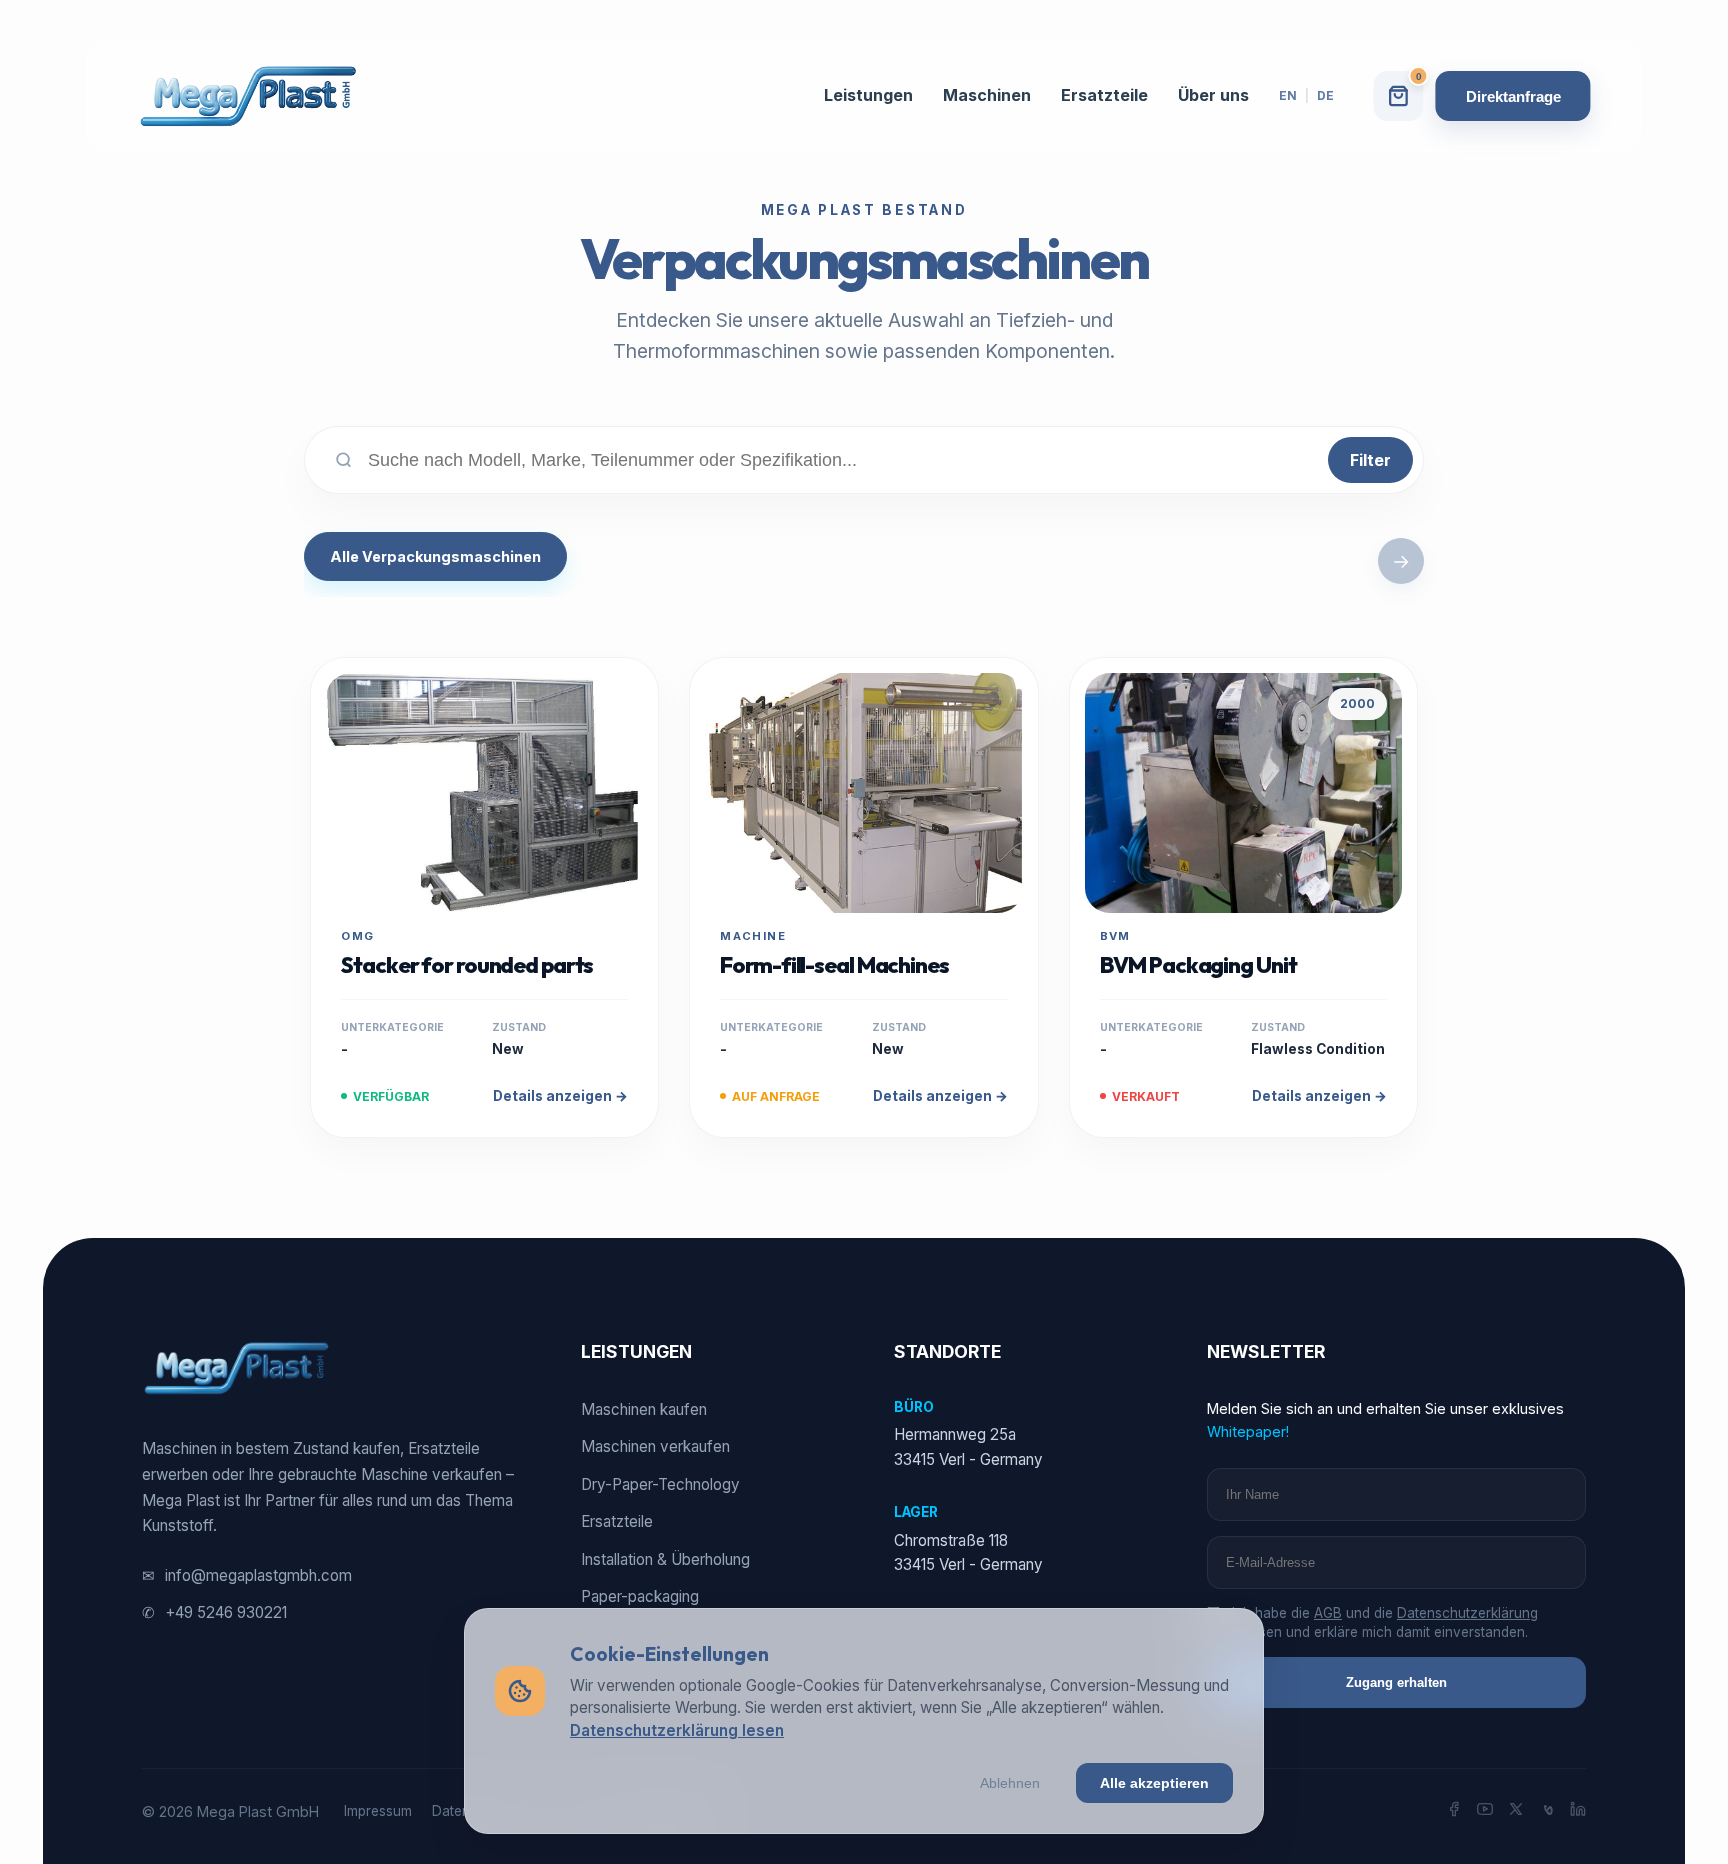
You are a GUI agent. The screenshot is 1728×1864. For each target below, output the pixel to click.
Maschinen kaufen (644, 1409)
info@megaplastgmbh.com (247, 1575)
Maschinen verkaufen (655, 1446)
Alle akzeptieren (1154, 1783)
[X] (1516, 1812)
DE (1325, 95)
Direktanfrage (1513, 96)
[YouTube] (1485, 1812)
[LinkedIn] (1578, 1812)
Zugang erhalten (1396, 1682)
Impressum (378, 1811)
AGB (1328, 1613)
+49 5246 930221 (214, 1612)
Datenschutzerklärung (1467, 1613)
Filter (1370, 460)
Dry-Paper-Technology (660, 1484)
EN (1288, 95)
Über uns (1213, 95)
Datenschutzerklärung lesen (677, 1730)
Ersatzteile (1104, 95)
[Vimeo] (1547, 1812)
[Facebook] (1454, 1812)
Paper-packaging (640, 1596)
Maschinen (987, 95)
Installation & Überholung (665, 1559)
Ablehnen (1010, 1783)
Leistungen (868, 95)
